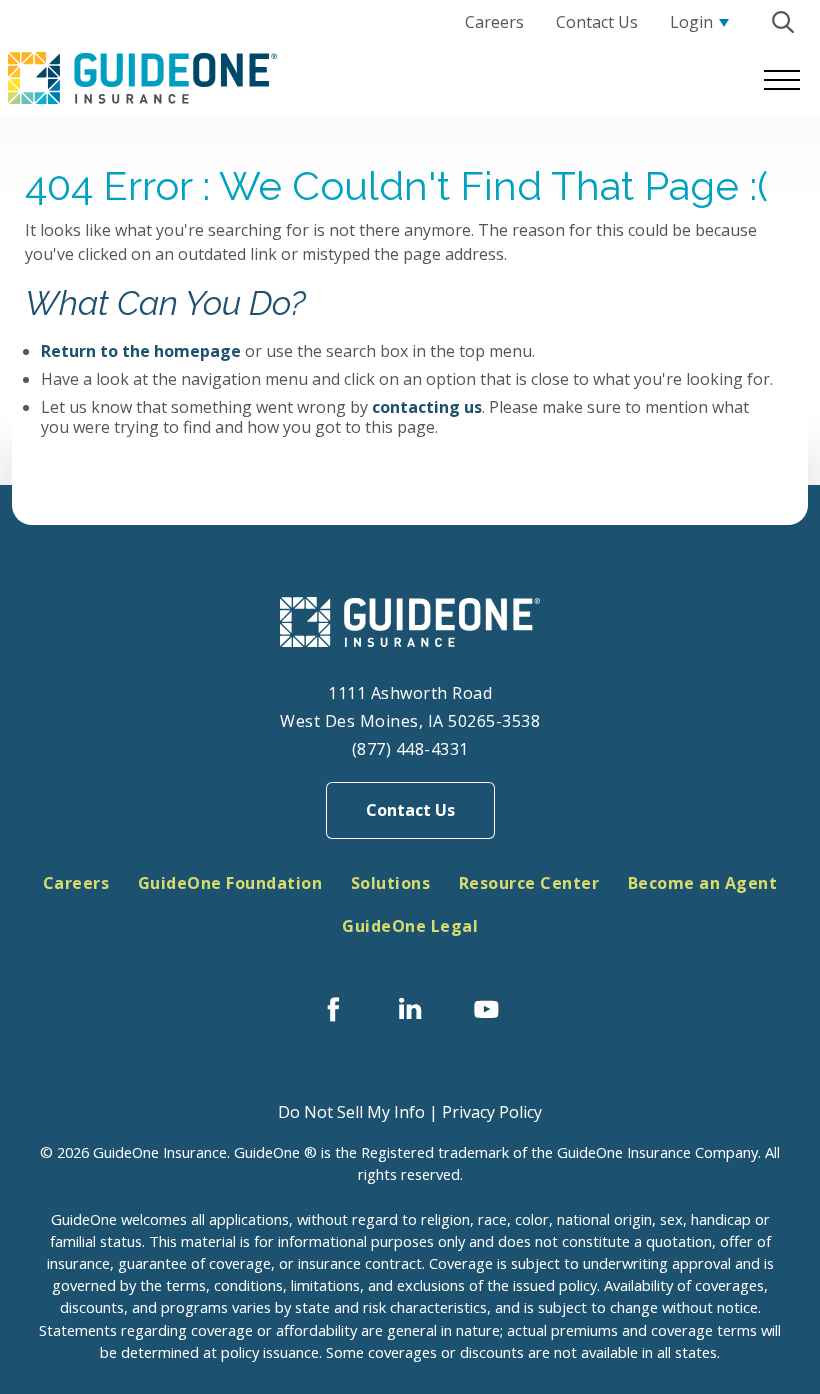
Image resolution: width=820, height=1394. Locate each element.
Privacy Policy (492, 1112)
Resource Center (529, 883)
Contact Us (410, 810)
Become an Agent (703, 883)
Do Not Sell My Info (351, 1112)
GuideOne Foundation (230, 883)
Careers (76, 883)
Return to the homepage (141, 351)
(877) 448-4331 (410, 749)
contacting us (427, 407)
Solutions (391, 883)
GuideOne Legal (410, 926)
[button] (782, 22)
